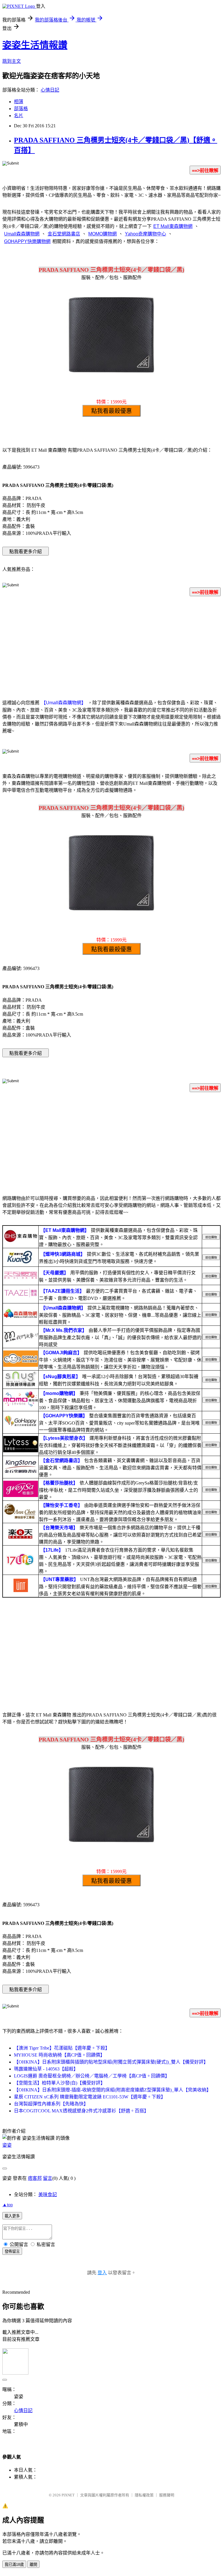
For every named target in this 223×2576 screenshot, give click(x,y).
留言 (48, 2178)
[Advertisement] (111, 647)
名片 (19, 116)
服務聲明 (167, 2495)
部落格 (21, 109)
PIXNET (68, 2495)
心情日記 (50, 90)
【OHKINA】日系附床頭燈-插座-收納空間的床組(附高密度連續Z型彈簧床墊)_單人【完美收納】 (113, 2090)
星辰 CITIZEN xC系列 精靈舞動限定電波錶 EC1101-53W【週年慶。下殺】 (90, 2097)
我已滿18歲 (14, 2565)
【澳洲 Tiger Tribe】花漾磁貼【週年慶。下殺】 (62, 2048)
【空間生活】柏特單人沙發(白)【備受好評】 (60, 2083)
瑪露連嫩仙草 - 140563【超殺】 (46, 2069)
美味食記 (48, 2194)
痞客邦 (35, 2178)
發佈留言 (12, 2251)
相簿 (19, 102)
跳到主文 (12, 61)
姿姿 (7, 2145)
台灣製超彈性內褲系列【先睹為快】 (51, 2104)
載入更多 (12, 2216)
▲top (8, 2205)
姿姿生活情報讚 (35, 45)
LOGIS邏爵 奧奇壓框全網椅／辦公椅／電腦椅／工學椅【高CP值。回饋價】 (92, 2076)
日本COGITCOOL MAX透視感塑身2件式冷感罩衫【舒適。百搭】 (81, 2111)
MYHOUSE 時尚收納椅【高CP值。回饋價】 (59, 2055)
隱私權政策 (144, 2495)
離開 (33, 2565)
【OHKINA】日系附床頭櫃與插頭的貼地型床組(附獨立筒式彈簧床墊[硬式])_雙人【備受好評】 (111, 2062)
